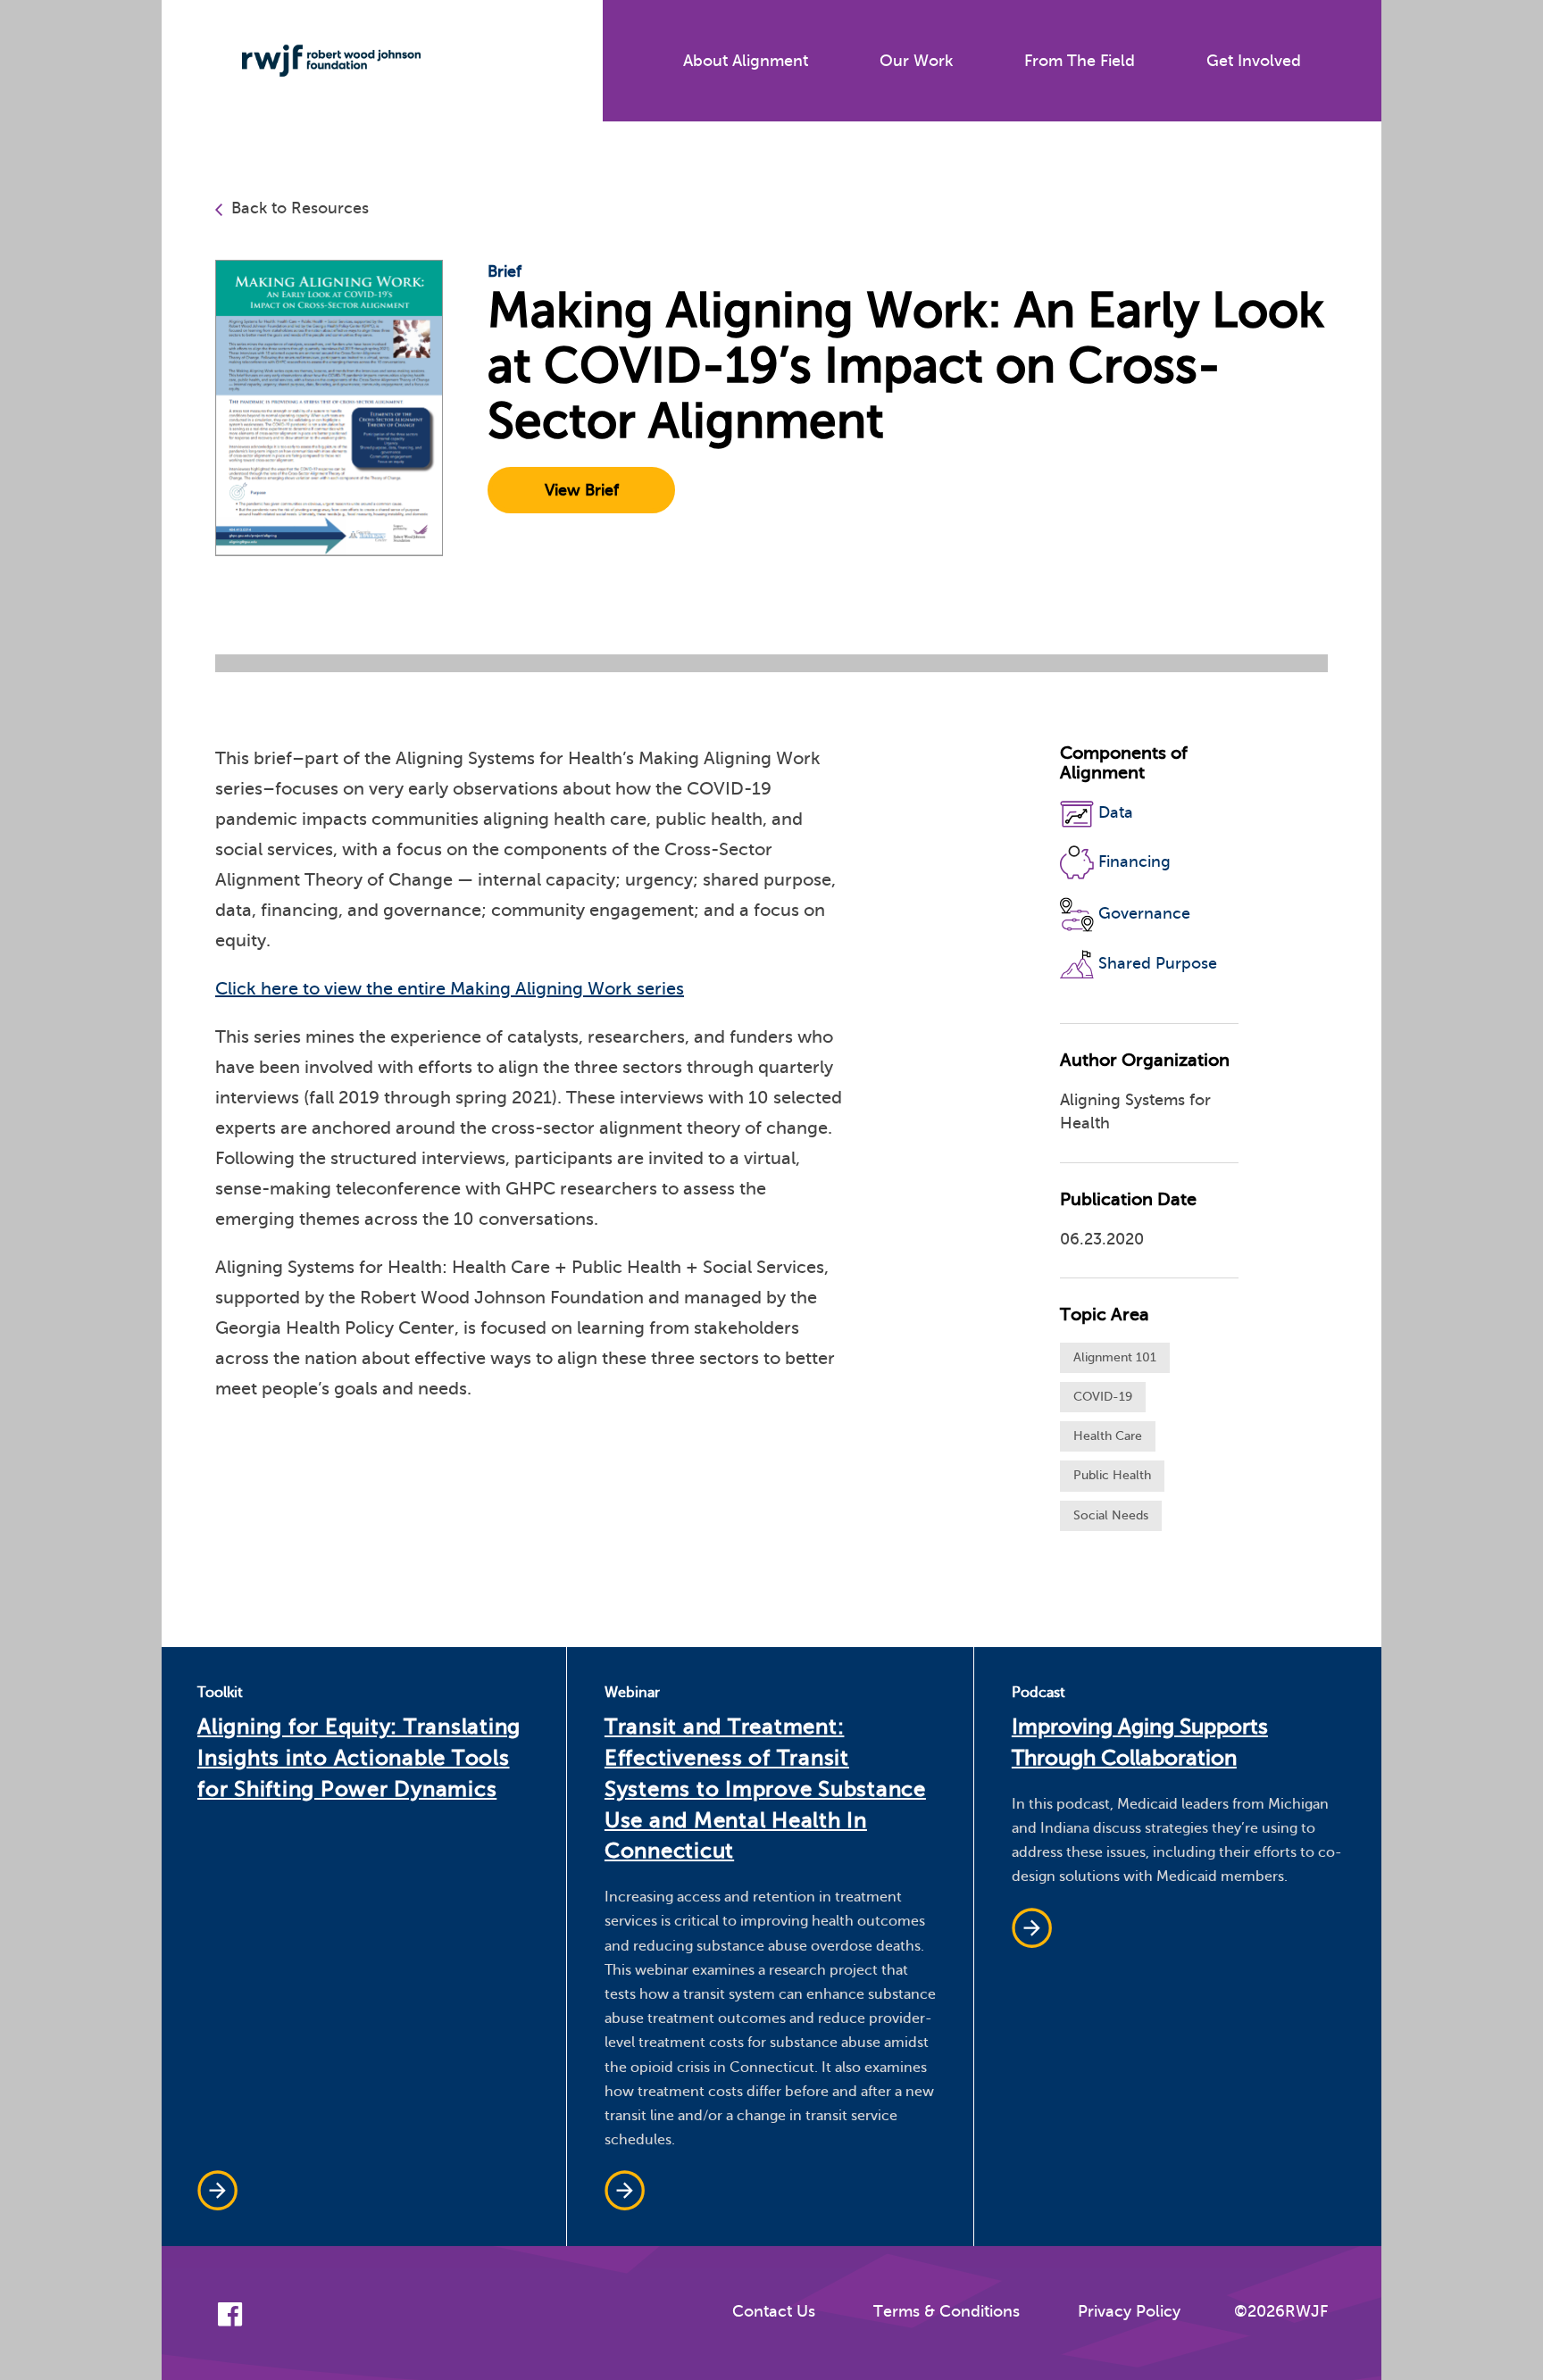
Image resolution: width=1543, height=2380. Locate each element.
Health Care (1108, 1436)
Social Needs (1111, 1515)
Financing (1134, 861)
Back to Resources (300, 208)
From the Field (1080, 61)
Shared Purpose (1158, 963)
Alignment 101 (1115, 1357)
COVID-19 (1103, 1397)
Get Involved (1254, 61)
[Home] (318, 61)
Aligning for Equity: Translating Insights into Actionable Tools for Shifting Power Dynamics (359, 1758)
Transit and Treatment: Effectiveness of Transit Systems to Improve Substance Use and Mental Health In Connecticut (765, 1789)
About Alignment (746, 61)
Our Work (916, 61)
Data (1116, 812)
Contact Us (774, 2311)
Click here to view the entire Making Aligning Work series (450, 989)
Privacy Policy (1129, 2311)
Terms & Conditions (947, 2311)
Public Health (1112, 1475)
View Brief (582, 490)
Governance (1144, 913)
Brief (505, 271)
